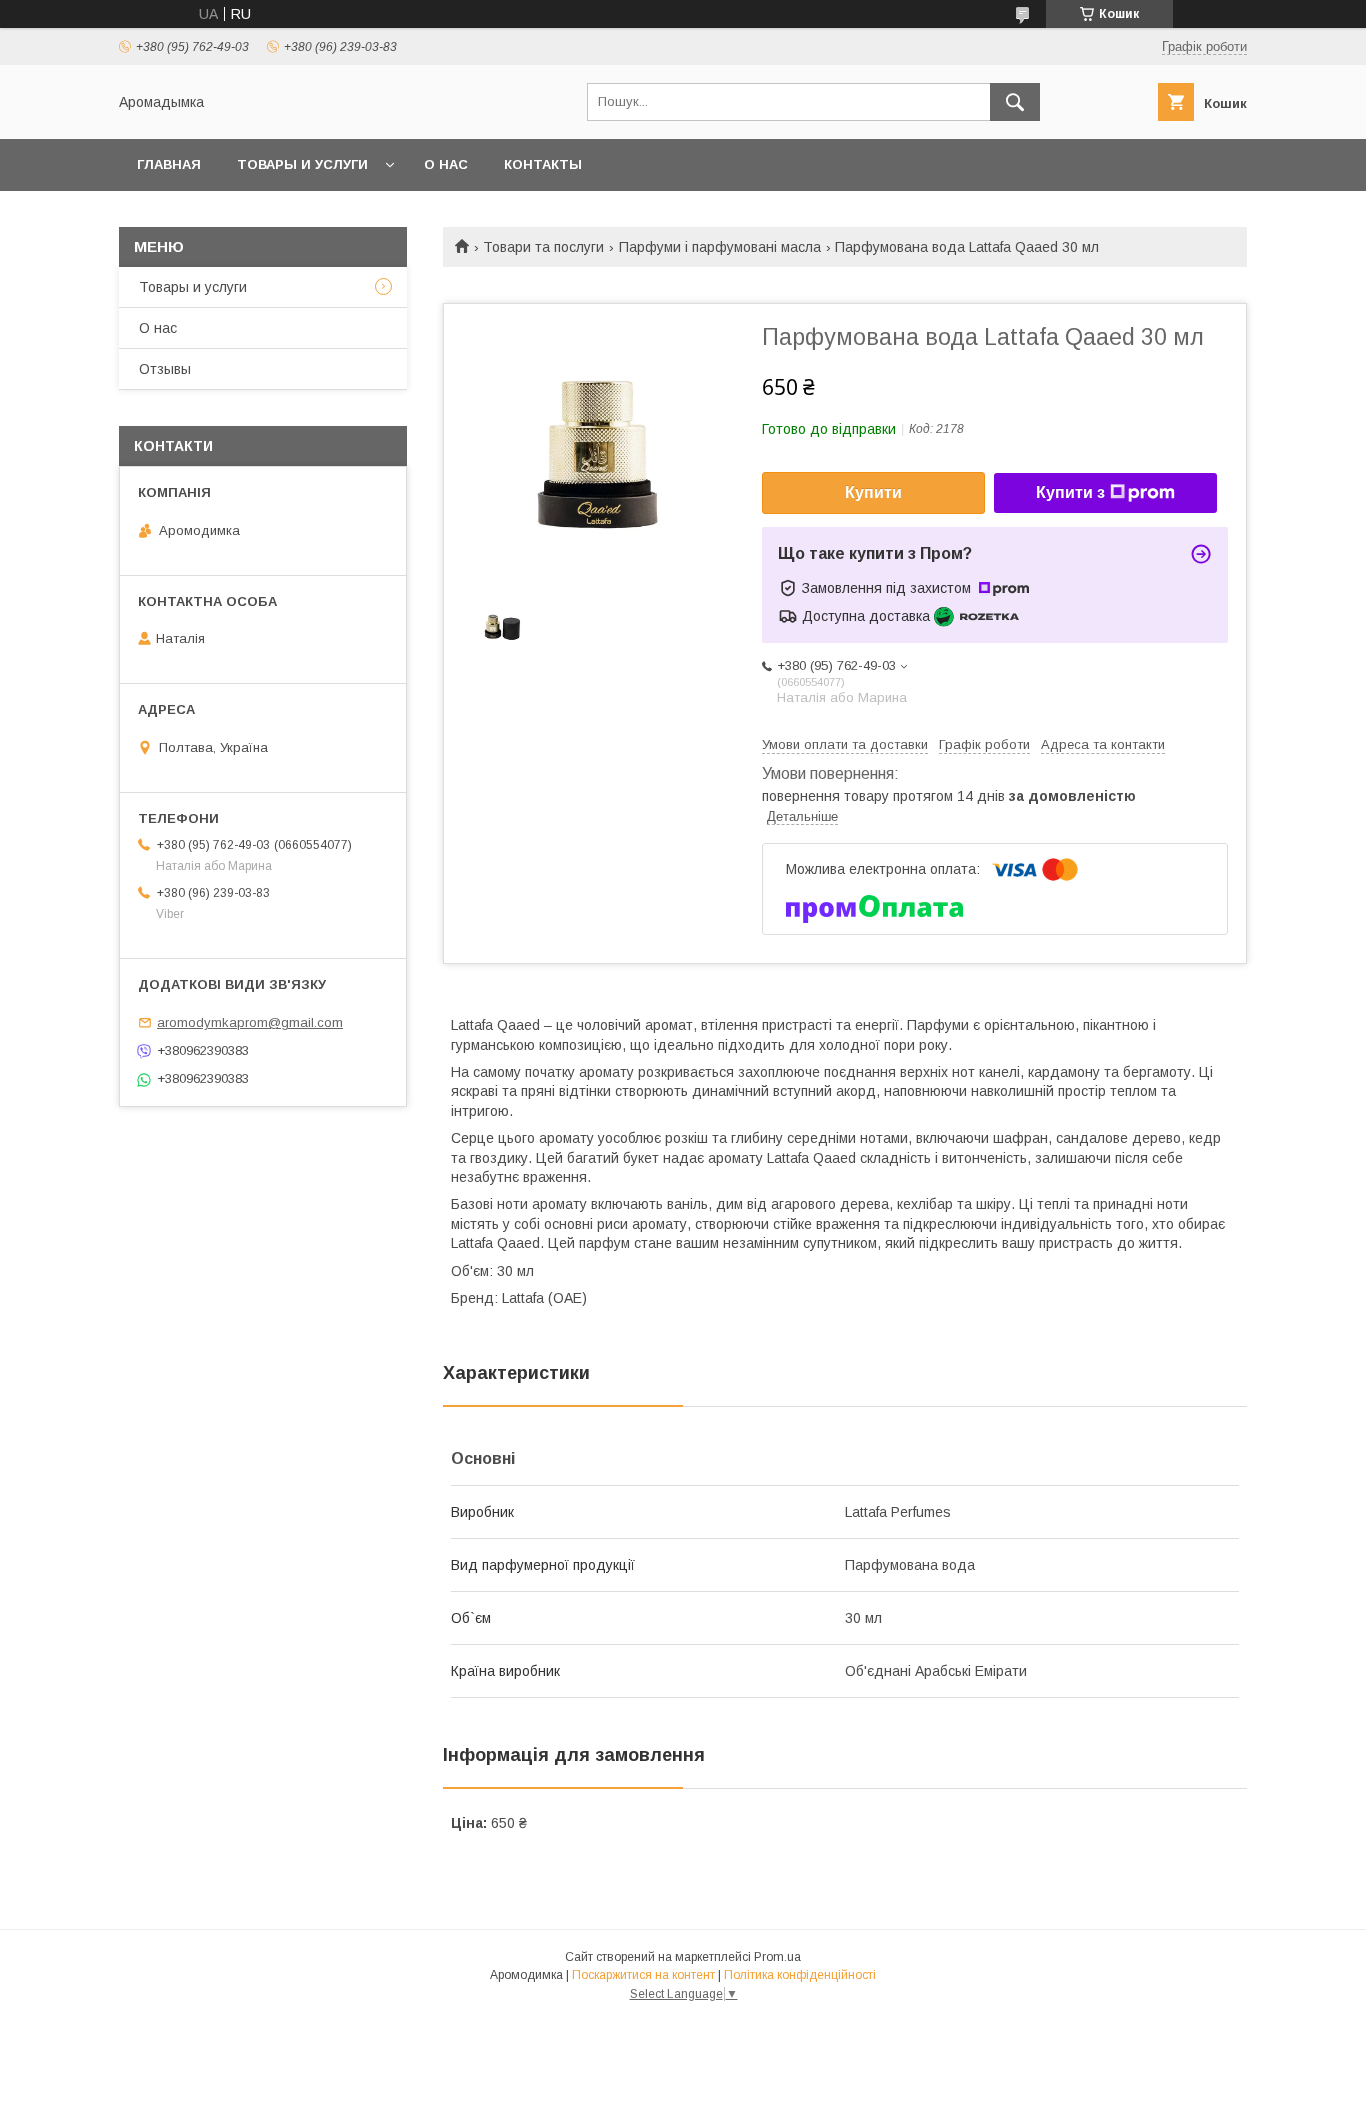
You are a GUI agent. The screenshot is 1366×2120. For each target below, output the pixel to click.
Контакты (543, 164)
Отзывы (165, 369)
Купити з (1070, 492)
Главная (169, 164)
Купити (873, 492)
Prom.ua (777, 1957)
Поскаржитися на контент (643, 1975)
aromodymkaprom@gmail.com (250, 1022)
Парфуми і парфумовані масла (720, 247)
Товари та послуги (543, 247)
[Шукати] (1015, 102)
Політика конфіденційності (800, 1975)
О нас (446, 164)
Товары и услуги (302, 164)
